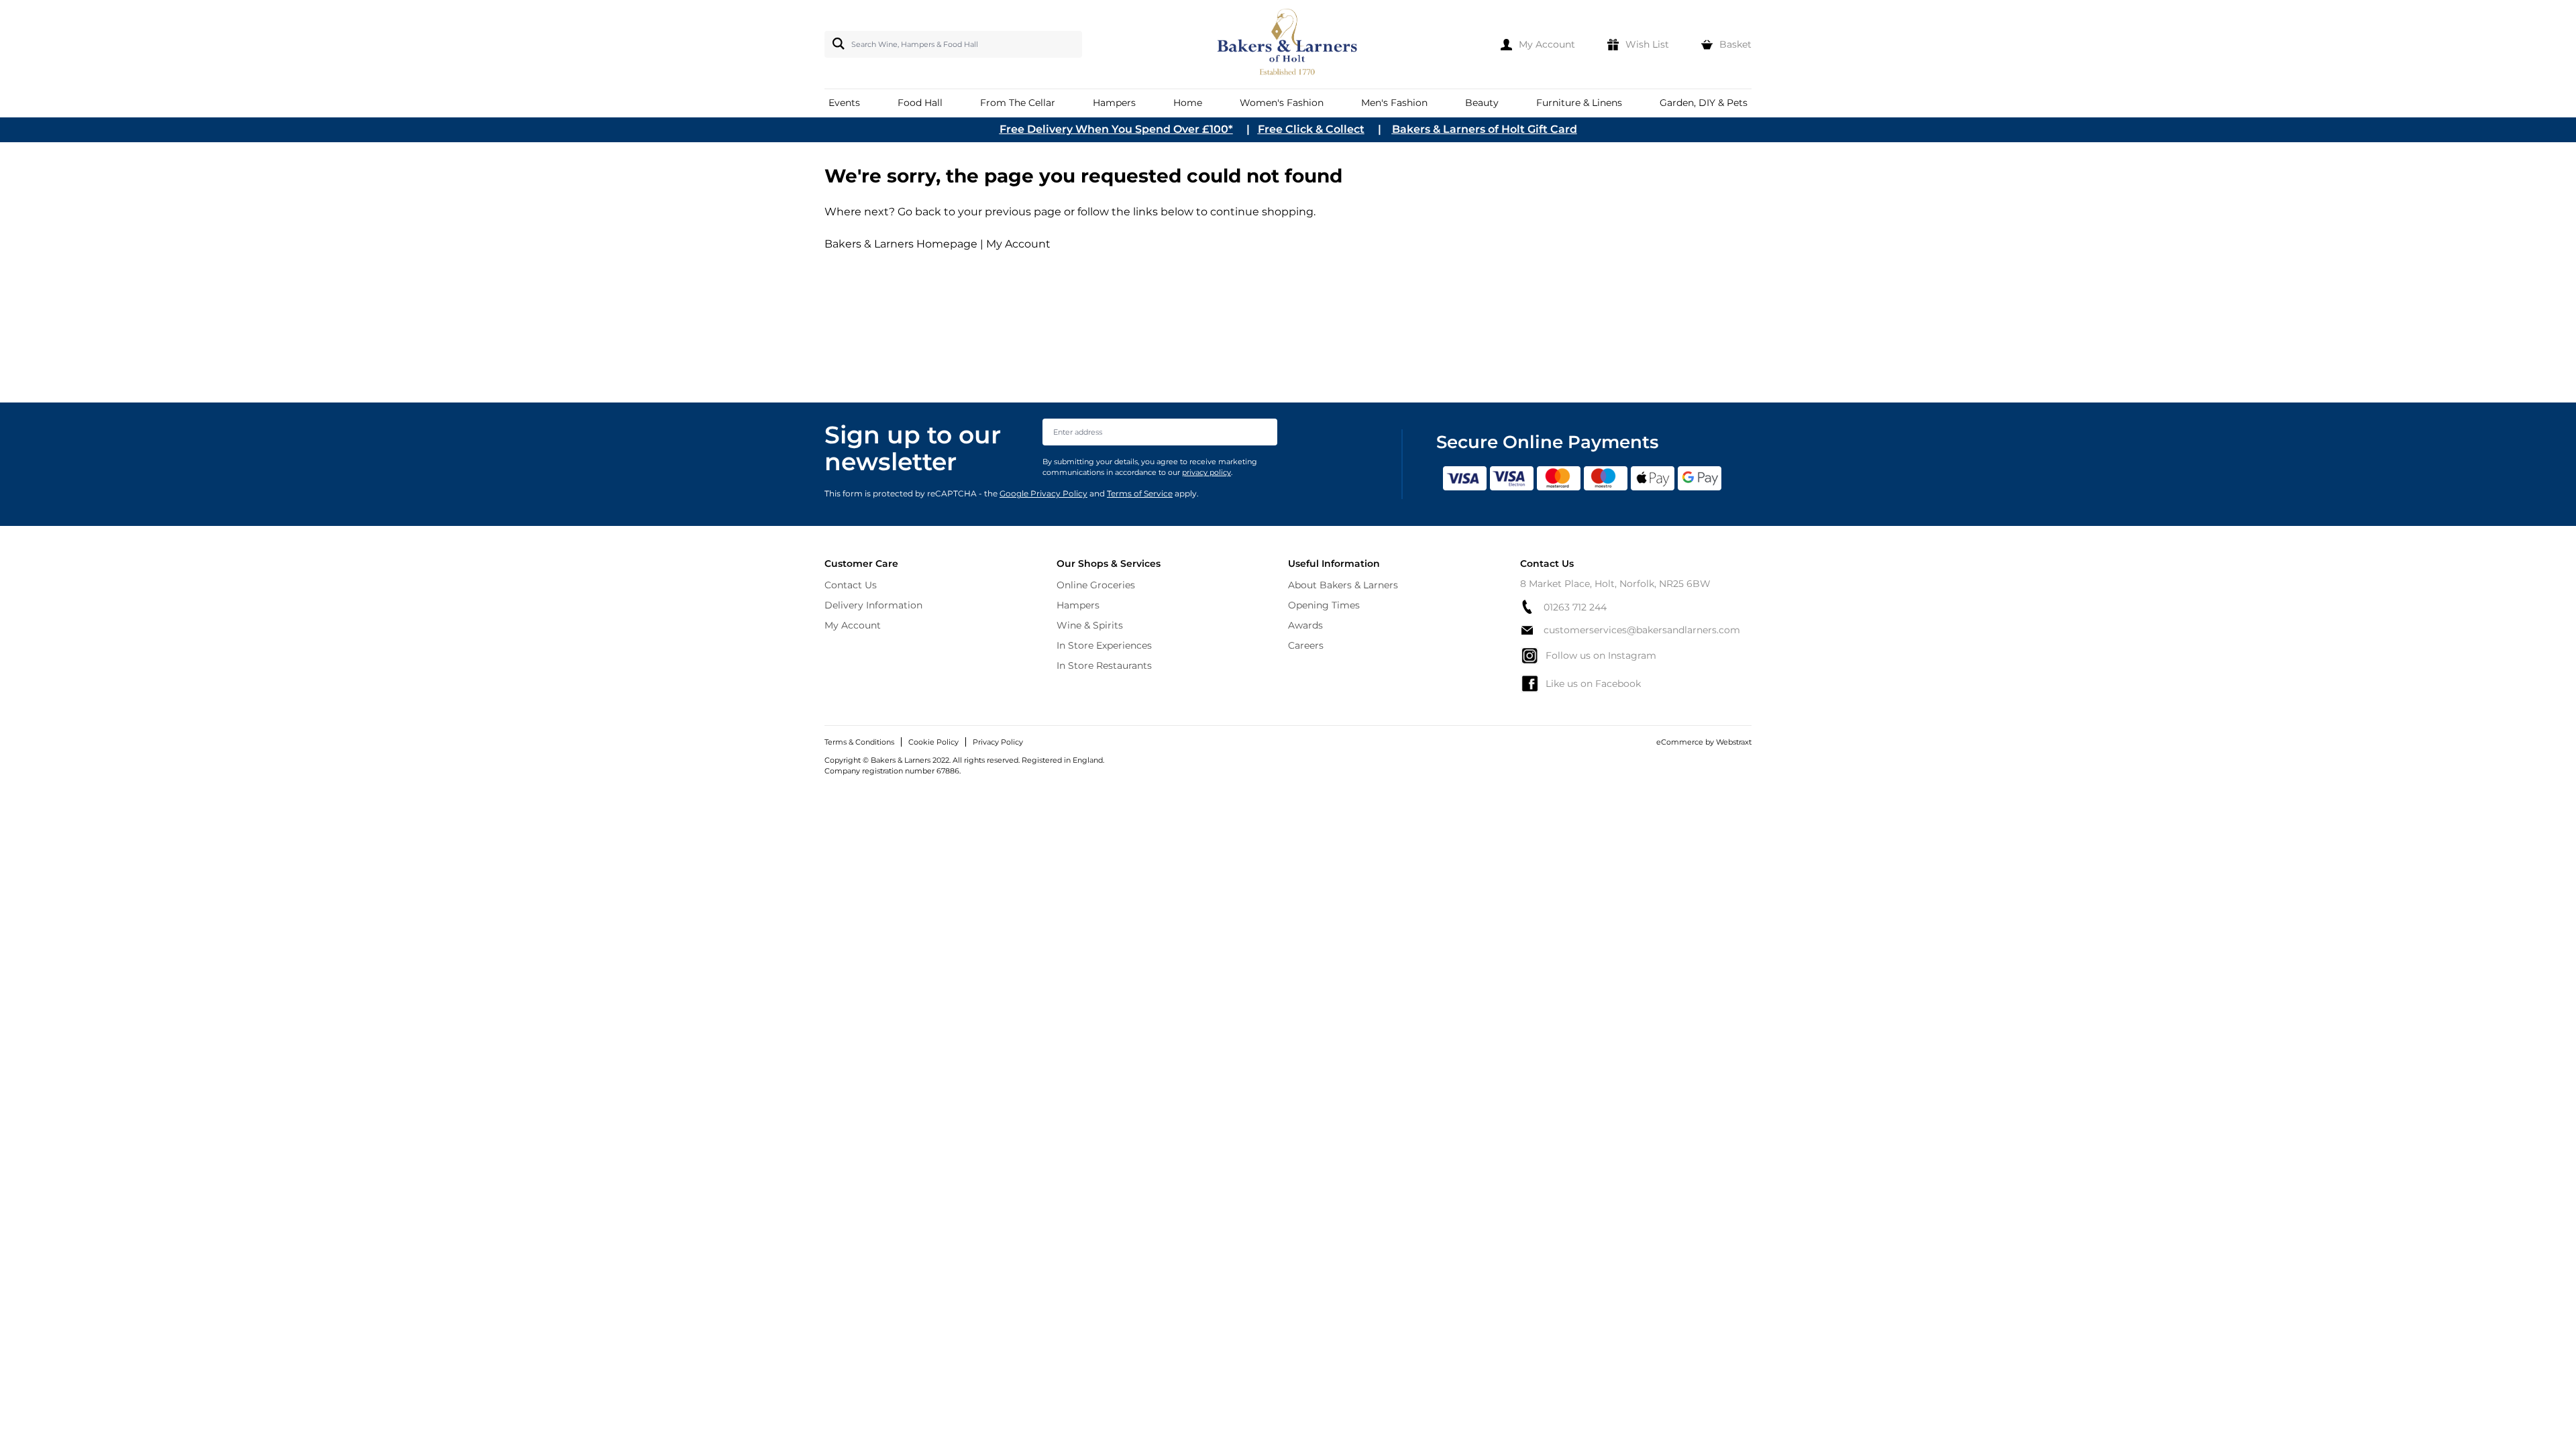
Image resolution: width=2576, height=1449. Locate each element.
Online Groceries (1096, 585)
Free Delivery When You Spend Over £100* (1116, 129)
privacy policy (1206, 472)
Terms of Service (1140, 493)
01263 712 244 (1575, 607)
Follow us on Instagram (1601, 655)
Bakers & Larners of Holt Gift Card (1485, 129)
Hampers (1078, 605)
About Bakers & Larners (1343, 585)
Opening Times (1324, 605)
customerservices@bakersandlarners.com (1642, 630)
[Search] (836, 44)
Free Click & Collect (1311, 129)
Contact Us (851, 585)
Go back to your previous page (978, 212)
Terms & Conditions (859, 742)
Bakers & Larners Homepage (901, 244)
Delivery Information (873, 605)
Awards (1305, 625)
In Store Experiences (1104, 645)
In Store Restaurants (1104, 665)
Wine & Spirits (1090, 625)
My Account (1018, 244)
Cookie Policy (933, 742)
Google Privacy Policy (1043, 493)
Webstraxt (1734, 742)
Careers (1306, 645)
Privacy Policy (998, 742)
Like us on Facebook (1593, 684)
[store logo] (1288, 44)
